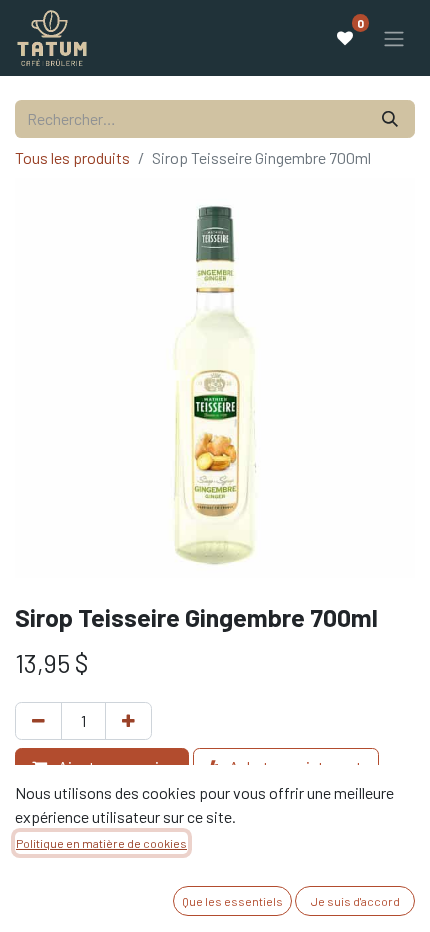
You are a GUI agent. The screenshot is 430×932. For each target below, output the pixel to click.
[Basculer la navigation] (394, 38)
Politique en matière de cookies (101, 843)
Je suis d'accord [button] (355, 901)
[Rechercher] (390, 119)
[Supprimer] (38, 721)
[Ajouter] (128, 721)
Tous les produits (72, 157)
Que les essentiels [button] (232, 901)
